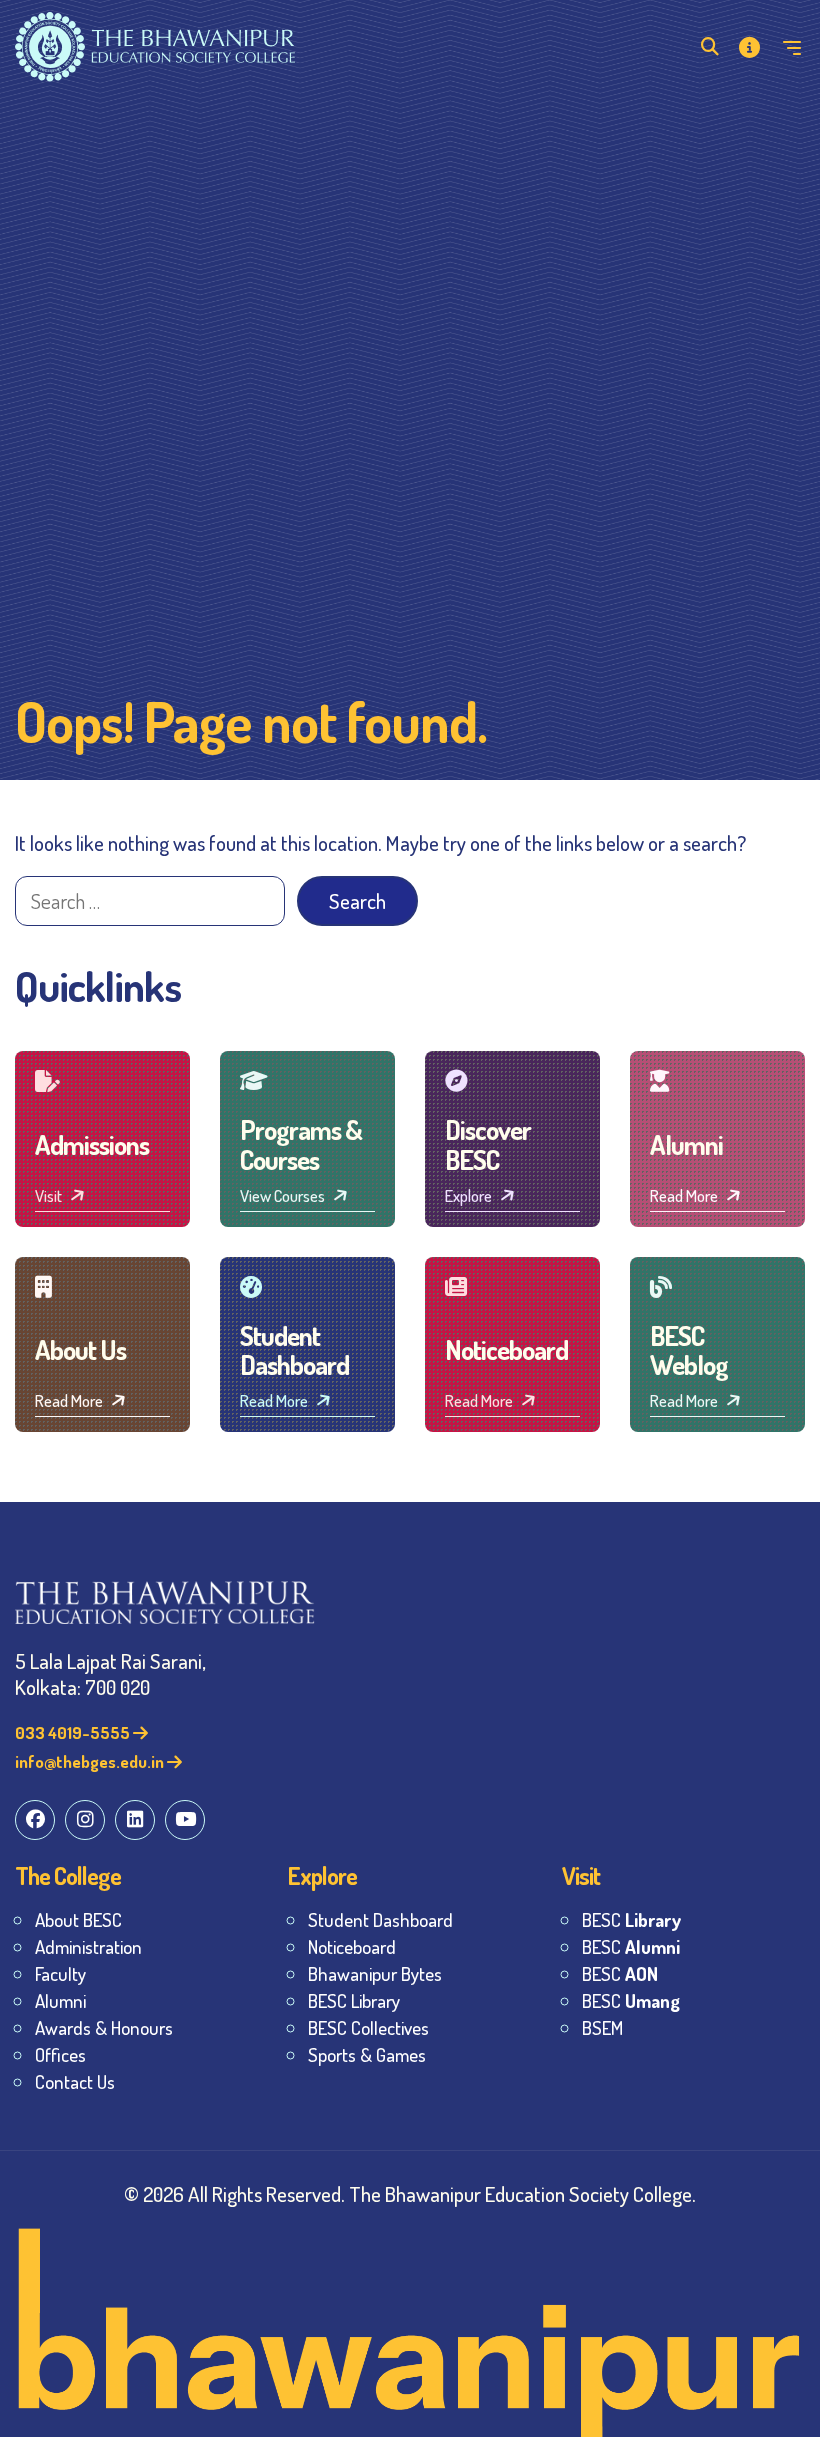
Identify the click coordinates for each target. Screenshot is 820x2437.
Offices (60, 2054)
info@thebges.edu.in (91, 1761)
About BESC (78, 1919)
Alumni (60, 2000)
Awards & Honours (104, 2027)
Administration (88, 1946)
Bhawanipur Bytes (375, 1973)
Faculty (60, 1973)
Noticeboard (352, 1946)
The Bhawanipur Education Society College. (522, 2193)
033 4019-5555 (74, 1732)
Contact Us (75, 2081)
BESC (631, 1919)
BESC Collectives (368, 2027)
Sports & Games (367, 2054)
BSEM (602, 2027)
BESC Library (354, 2000)
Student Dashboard (380, 1919)
